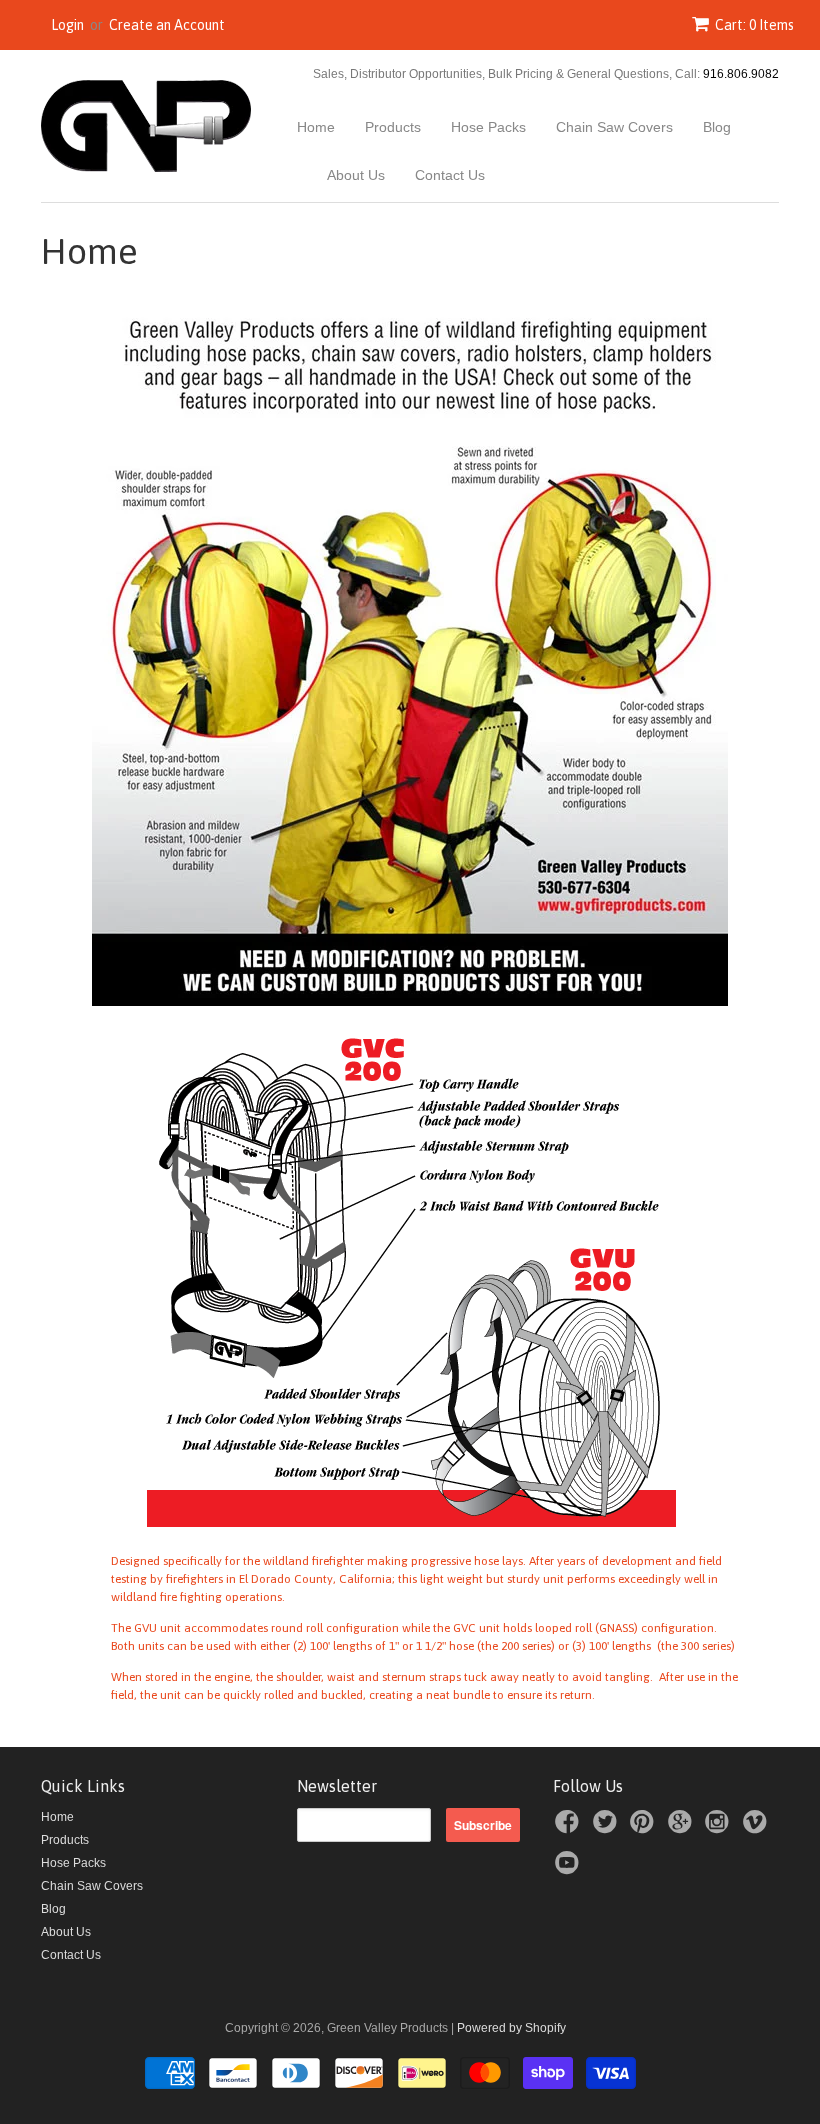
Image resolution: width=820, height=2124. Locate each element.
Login (67, 25)
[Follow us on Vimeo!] (758, 1828)
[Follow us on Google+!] (683, 1828)
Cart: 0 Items (754, 25)
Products (393, 127)
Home (316, 127)
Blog (717, 127)
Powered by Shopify (511, 2028)
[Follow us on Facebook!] (570, 1828)
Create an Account (167, 25)
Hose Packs (488, 127)
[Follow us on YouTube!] (570, 1869)
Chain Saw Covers (614, 127)
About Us (356, 175)
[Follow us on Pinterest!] (645, 1828)
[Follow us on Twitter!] (608, 1828)
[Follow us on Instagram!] (720, 1828)
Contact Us (450, 175)
